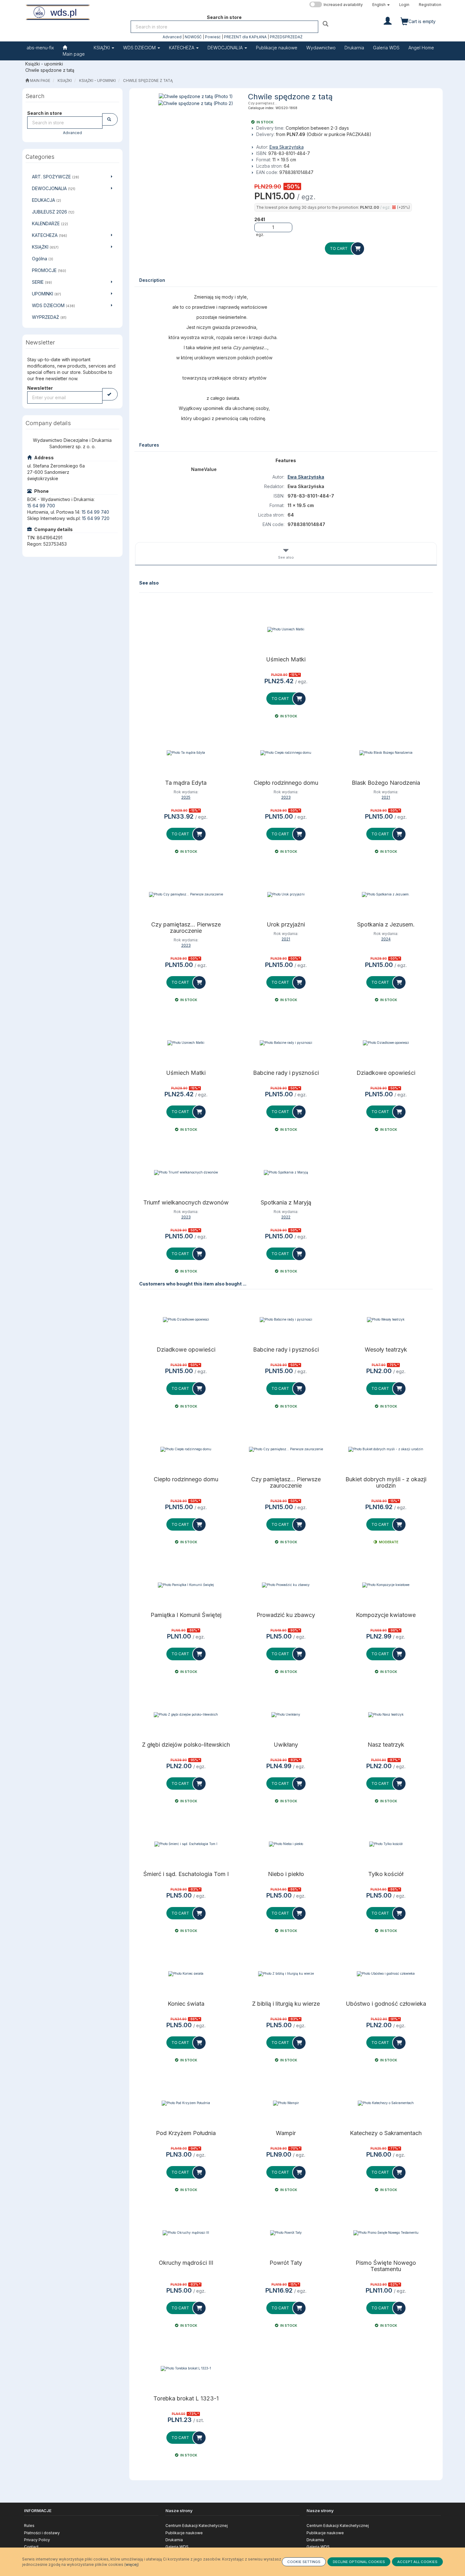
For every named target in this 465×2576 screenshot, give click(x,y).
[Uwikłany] (286, 1715)
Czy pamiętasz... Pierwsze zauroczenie (186, 928)
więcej (132, 2564)
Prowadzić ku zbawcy (286, 1615)
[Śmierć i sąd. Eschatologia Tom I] (186, 1844)
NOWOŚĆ (193, 37)
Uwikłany (286, 1745)
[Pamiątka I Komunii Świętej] (186, 1585)
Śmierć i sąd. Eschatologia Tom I (186, 1874)
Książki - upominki (97, 81)
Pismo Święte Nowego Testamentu (386, 2266)
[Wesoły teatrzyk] (386, 1320)
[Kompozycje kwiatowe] (386, 1585)
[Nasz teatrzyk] (386, 1715)
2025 (186, 797)
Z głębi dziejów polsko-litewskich (186, 1745)
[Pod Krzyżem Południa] (186, 2103)
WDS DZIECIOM (140, 48)
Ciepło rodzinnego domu (286, 783)
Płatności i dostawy (42, 2533)
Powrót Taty (286, 2263)
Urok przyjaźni (286, 925)
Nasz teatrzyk (386, 1745)
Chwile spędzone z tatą (148, 81)
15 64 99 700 (41, 506)
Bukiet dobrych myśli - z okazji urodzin (386, 1483)
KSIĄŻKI (102, 48)
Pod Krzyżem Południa (186, 2133)
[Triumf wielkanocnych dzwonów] (186, 1173)
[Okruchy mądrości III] (186, 2233)
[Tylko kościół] (386, 1844)
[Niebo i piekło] (286, 1844)
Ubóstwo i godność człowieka (386, 2004)
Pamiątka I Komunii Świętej (186, 1615)
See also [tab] (286, 557)
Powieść (213, 37)
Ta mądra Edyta (186, 783)
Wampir (286, 2133)
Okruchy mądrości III (186, 2263)
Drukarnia (174, 2540)
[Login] (388, 20)
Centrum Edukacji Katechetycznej (197, 2526)
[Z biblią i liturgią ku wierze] (286, 1974)
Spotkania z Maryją (286, 1203)
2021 (386, 797)
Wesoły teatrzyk (386, 1350)
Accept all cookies (417, 2562)
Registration (430, 5)
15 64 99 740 (95, 512)
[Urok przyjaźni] (286, 895)
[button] (381, 5)
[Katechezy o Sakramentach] (386, 2103)
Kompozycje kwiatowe (386, 1615)
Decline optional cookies (359, 2562)
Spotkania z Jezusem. (386, 925)
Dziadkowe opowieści (386, 1073)
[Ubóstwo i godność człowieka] (386, 1974)
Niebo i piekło (286, 1874)
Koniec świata (186, 2004)
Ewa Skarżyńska (287, 147)
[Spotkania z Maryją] (286, 1173)
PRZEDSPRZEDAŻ (286, 37)
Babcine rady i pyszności (286, 1073)
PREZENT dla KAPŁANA (245, 37)
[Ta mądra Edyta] (186, 753)
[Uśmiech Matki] (286, 629)
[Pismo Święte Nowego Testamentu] (386, 2233)
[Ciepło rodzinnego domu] (286, 753)
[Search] (326, 24)
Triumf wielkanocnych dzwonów (186, 1203)
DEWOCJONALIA (226, 48)
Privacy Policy (37, 2540)
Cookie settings (304, 2562)
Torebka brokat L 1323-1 (186, 2399)
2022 (286, 1217)
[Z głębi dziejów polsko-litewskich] (186, 1715)
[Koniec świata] (186, 1974)
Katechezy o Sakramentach (386, 2133)
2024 (386, 939)
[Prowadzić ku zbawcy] (286, 1585)
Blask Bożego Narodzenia (386, 783)
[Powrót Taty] (286, 2233)
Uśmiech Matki (286, 659)
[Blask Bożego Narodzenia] (386, 753)
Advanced (172, 37)
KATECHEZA (182, 48)
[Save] (110, 394)
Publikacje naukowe (184, 2533)
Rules (29, 2526)
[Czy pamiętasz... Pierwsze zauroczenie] (186, 895)
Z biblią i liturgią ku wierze (286, 2004)
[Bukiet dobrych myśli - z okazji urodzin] (386, 1449)
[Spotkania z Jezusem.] (386, 895)
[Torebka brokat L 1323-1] (186, 2369)
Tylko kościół (386, 1874)
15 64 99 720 (96, 518)
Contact (31, 2547)
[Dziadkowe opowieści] (386, 1043)
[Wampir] (286, 2103)
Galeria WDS (177, 2547)
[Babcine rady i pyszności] (286, 1043)
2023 (286, 797)
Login (404, 5)
